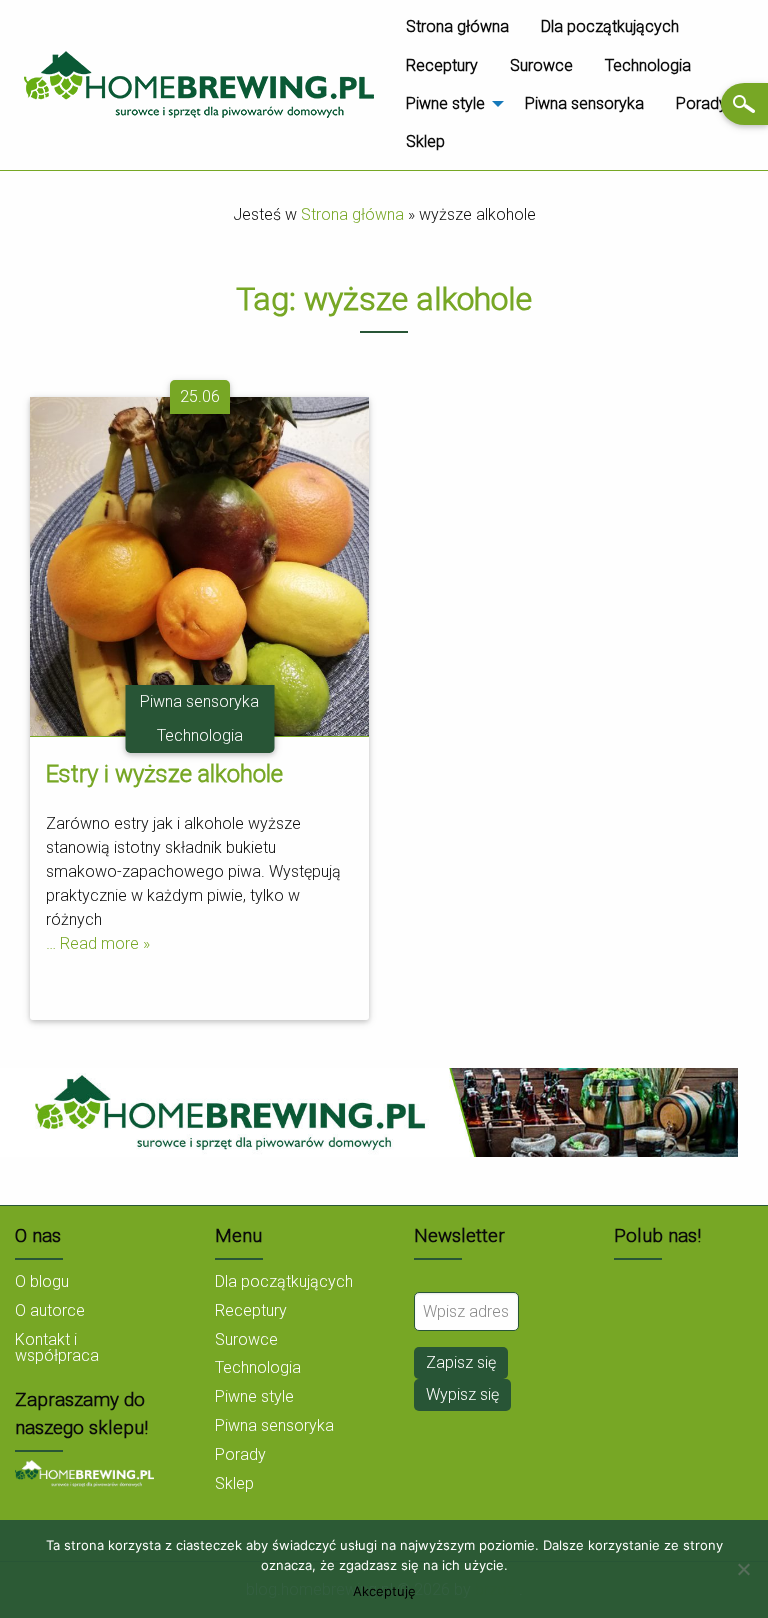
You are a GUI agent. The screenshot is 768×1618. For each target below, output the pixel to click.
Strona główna (457, 26)
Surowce (541, 65)
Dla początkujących (610, 26)
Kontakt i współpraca (57, 1347)
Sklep (425, 141)
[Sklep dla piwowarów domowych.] (84, 1472)
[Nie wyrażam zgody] (743, 1569)
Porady (701, 103)
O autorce (50, 1310)
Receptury (442, 65)
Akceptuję (384, 1591)
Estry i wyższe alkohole (164, 774)
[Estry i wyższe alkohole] (199, 564)
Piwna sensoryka (584, 103)
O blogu (42, 1281)
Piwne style (445, 103)
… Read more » (98, 943)
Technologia (648, 65)
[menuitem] (457, 27)
